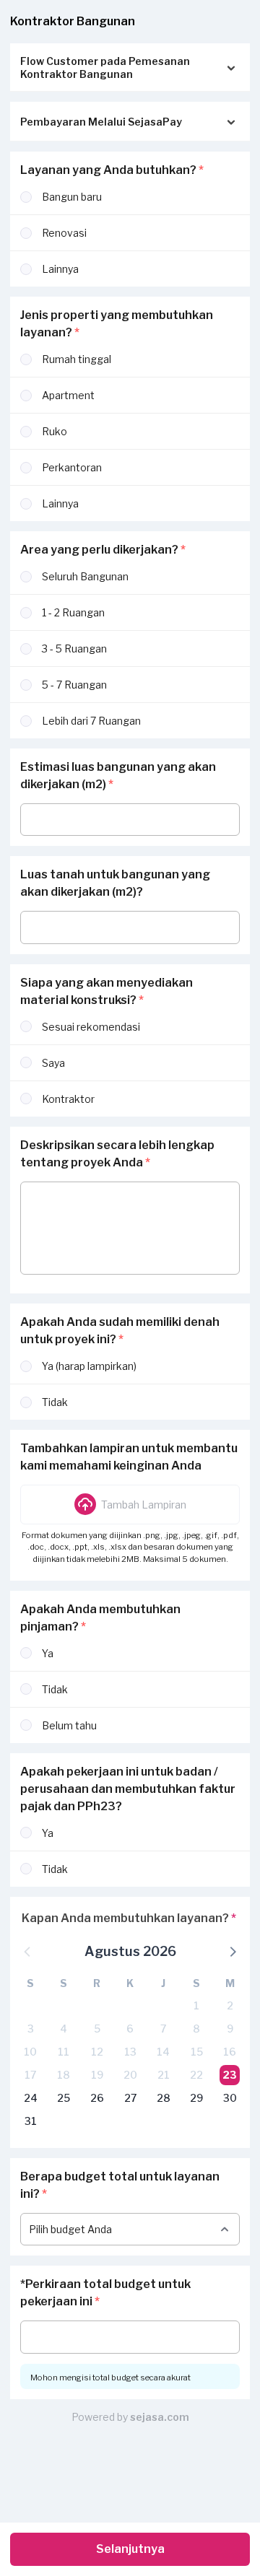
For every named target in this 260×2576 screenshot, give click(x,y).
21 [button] (164, 2075)
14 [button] (163, 2052)
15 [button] (197, 2052)
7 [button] (163, 2029)
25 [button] (64, 2098)
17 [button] (30, 2075)
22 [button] (196, 2075)
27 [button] (130, 2098)
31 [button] (31, 2121)
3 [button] (31, 2029)
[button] (130, 1504)
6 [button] (130, 2029)
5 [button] (97, 2029)
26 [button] (97, 2098)
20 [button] (130, 2075)
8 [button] (196, 2029)
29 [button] (196, 2098)
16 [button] (230, 2052)
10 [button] (30, 2052)
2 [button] (230, 2005)
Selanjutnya (130, 2549)
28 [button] (164, 2098)
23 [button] (230, 2075)
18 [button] (64, 2075)
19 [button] (97, 2075)
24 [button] (31, 2098)
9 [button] (230, 2029)
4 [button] (64, 2029)
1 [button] (196, 2005)
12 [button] (97, 2052)
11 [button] (64, 2052)
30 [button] (230, 2098)
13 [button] (130, 2052)
